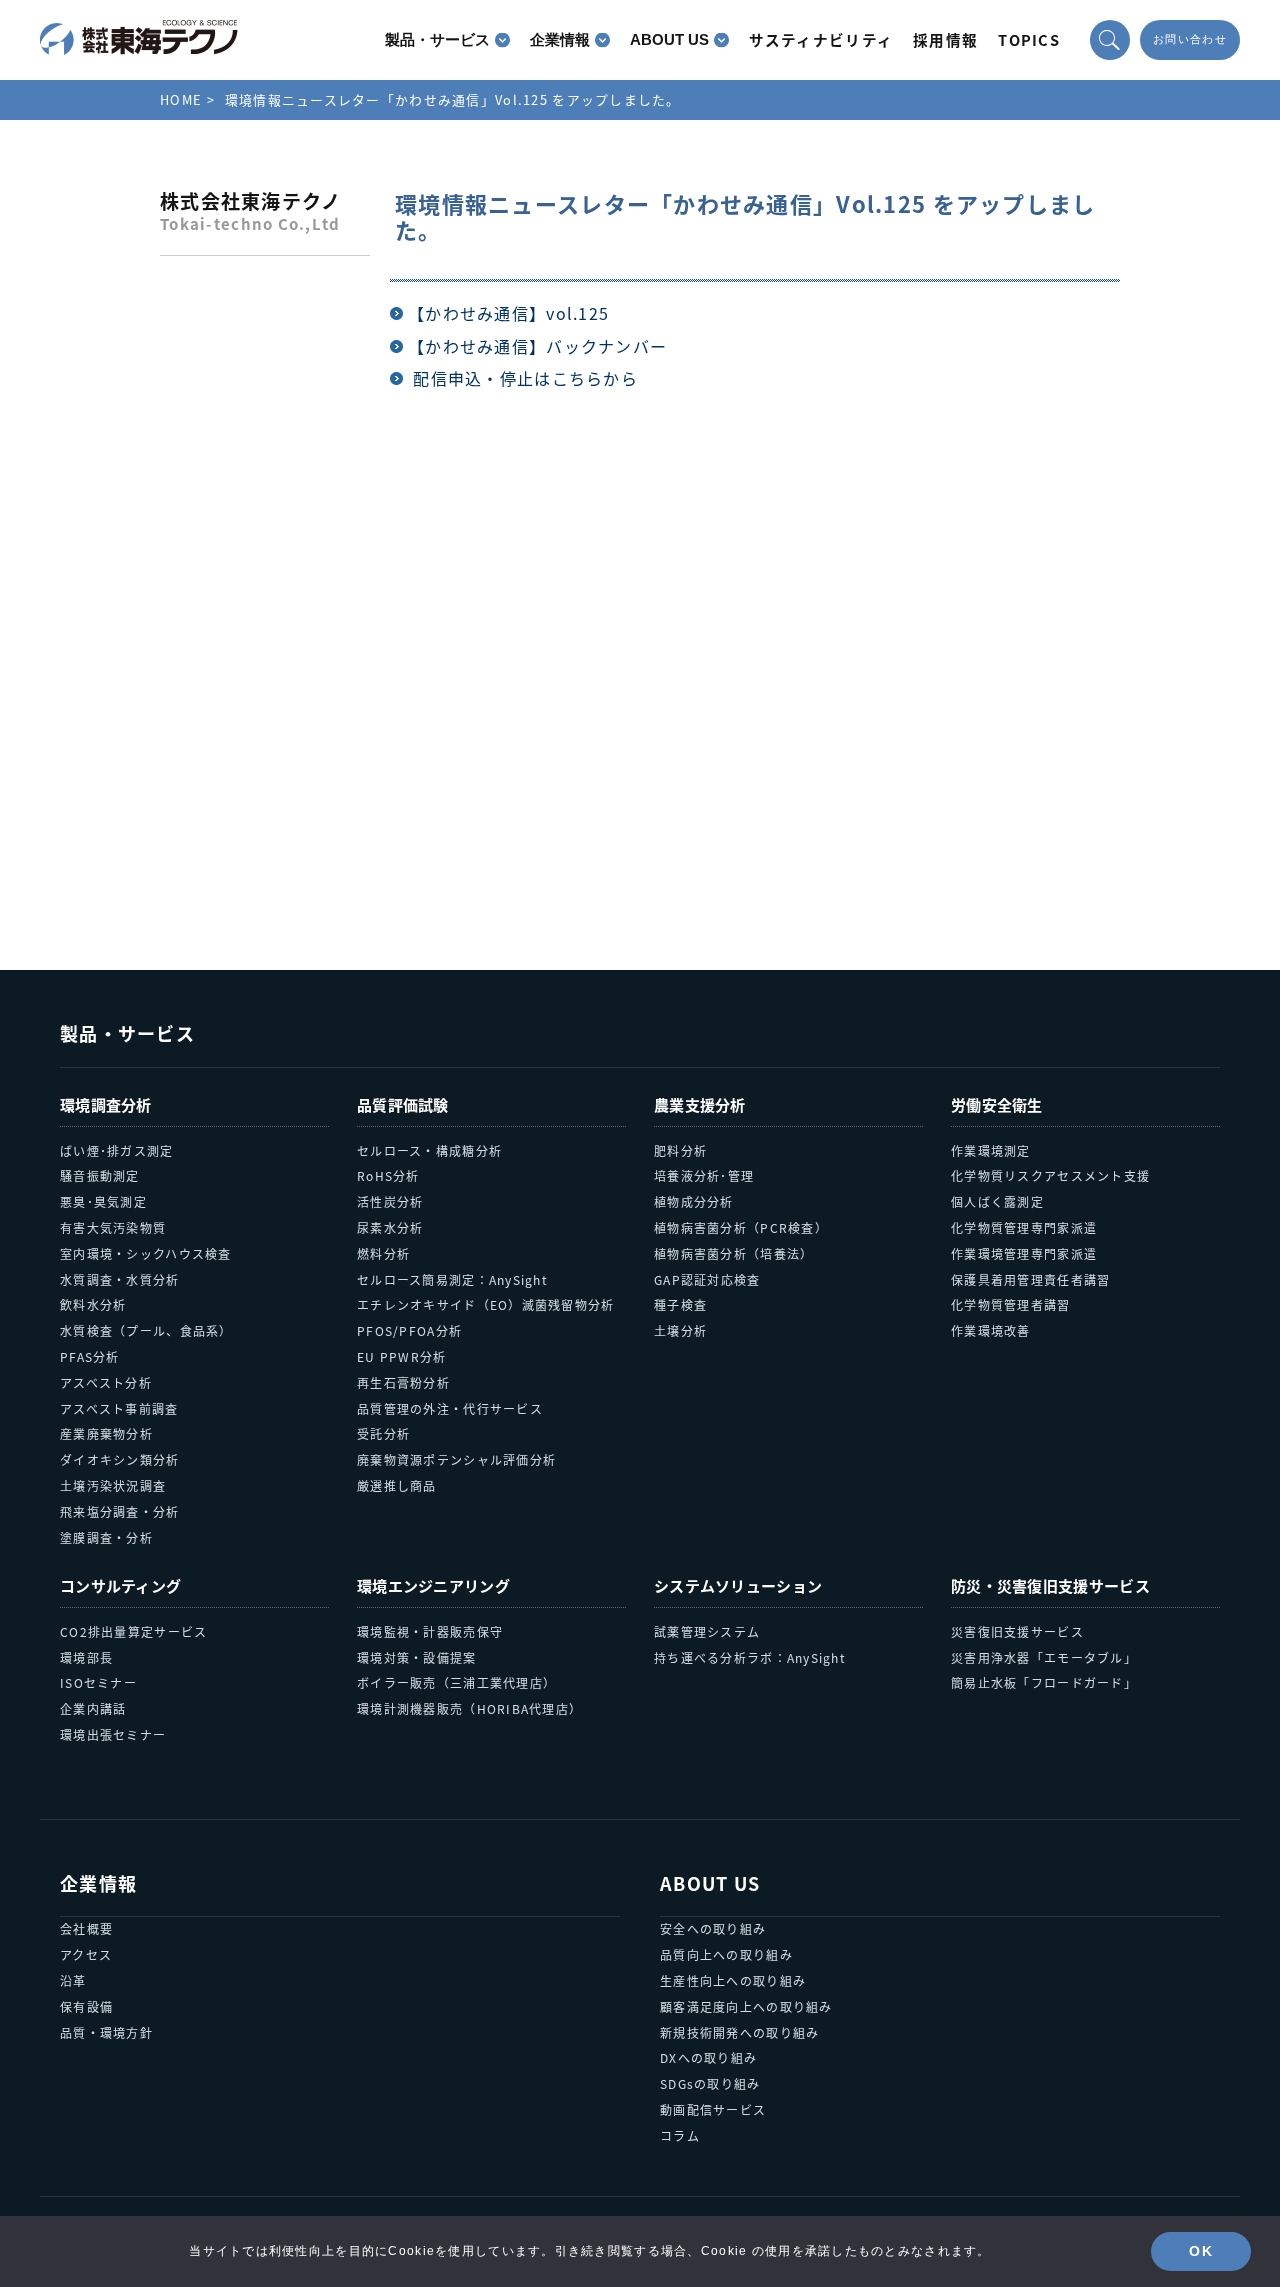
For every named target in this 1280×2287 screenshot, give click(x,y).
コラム (680, 2135)
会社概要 (86, 1928)
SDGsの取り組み (710, 2083)
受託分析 (383, 1433)
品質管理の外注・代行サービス (450, 1408)
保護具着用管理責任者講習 (1030, 1279)
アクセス (86, 1954)
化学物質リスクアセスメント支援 (1050, 1175)
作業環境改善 (991, 1330)
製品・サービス (437, 40)
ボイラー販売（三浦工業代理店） (456, 1682)
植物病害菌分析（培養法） (733, 1253)
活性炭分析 (390, 1201)
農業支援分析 (700, 1104)
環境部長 (86, 1657)
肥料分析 (680, 1150)
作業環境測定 (991, 1150)
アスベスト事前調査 (119, 1408)
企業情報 (560, 40)
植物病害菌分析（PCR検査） (741, 1227)
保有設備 (86, 2006)
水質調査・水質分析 (120, 1279)
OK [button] (1201, 2251)
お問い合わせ (1190, 39)
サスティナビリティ (821, 39)
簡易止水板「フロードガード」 (1044, 1682)
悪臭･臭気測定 (103, 1201)
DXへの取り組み (708, 2057)
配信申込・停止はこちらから (525, 378)
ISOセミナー (98, 1682)
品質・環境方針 (106, 2032)
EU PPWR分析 (402, 1356)
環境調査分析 (106, 1104)
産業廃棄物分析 (106, 1433)
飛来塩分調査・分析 (120, 1511)
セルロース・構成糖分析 (429, 1150)
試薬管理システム (707, 1631)
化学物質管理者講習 (1011, 1304)
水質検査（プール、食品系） (146, 1330)
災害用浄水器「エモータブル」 (1044, 1657)
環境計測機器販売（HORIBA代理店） (469, 1708)
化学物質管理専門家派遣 (1024, 1227)
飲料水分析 (93, 1304)
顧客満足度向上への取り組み (746, 2006)
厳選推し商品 (397, 1485)
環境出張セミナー (113, 1734)
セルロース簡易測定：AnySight (452, 1279)
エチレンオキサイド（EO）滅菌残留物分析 (486, 1304)
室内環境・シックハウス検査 (146, 1253)
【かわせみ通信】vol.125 (508, 313)
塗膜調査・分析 (106, 1537)
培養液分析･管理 (704, 1175)
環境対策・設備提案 (417, 1657)
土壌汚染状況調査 (113, 1485)
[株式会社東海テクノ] (139, 38)
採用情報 (945, 39)
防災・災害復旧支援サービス (1050, 1585)
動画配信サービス (713, 2109)
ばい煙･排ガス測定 (117, 1150)
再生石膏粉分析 (403, 1382)
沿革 (73, 1980)
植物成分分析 (694, 1201)
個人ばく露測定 (997, 1201)
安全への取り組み (713, 1928)
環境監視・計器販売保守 (430, 1631)
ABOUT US (669, 40)
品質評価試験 (403, 1104)
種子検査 (680, 1304)
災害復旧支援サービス (1017, 1631)
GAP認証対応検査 (707, 1279)
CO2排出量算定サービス (133, 1631)
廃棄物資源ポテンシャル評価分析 (456, 1459)
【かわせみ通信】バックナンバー (537, 346)
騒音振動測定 (100, 1175)
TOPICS (1029, 39)
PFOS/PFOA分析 (409, 1330)
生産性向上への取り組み (733, 1980)
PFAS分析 (90, 1356)
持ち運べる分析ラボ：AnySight (750, 1657)
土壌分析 (680, 1330)
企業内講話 (93, 1708)
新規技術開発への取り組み (739, 2032)
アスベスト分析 (106, 1382)
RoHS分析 (388, 1175)
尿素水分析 (390, 1227)
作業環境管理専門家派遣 (1024, 1253)
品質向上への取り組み (726, 1954)
